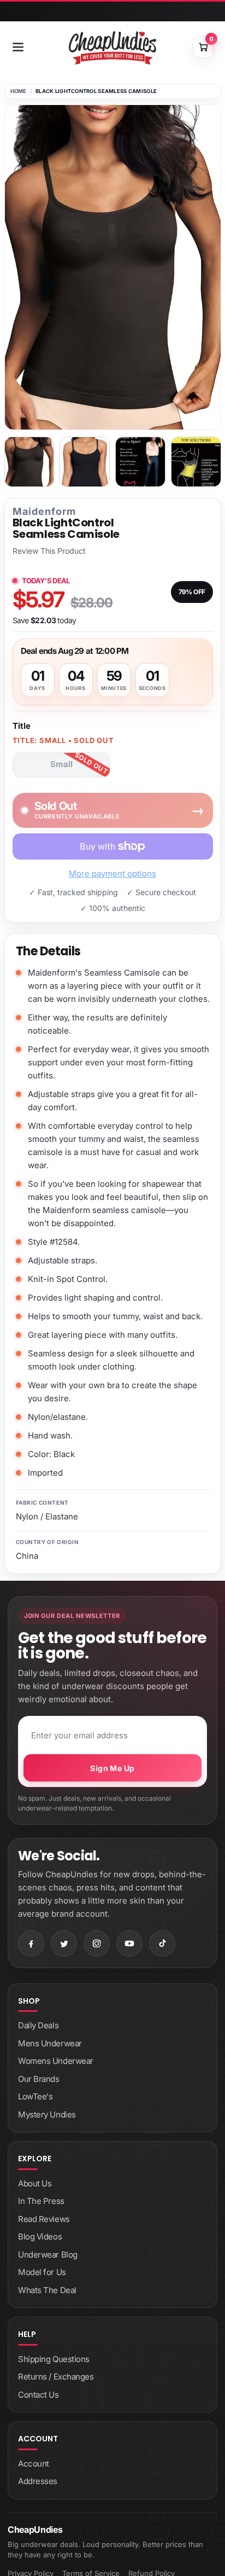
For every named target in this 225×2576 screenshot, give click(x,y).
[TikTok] (162, 1943)
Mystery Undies (47, 2114)
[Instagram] (97, 1943)
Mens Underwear (50, 2043)
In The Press (41, 2201)
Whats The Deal (47, 2290)
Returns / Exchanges (56, 2377)
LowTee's (35, 2096)
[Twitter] (64, 1943)
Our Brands (39, 2079)
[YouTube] (129, 1943)
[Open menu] (18, 47)
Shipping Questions (54, 2359)
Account (34, 2464)
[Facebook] (31, 1943)
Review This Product (49, 551)
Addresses (38, 2481)
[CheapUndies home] (112, 48)
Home (19, 91)
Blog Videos (40, 2236)
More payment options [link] (112, 874)
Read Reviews (44, 2219)
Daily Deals (38, 2025)
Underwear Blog (48, 2255)
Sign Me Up (112, 1768)
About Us (35, 2183)
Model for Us (42, 2272)
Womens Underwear (56, 2061)
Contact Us (39, 2395)
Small (61, 764)
